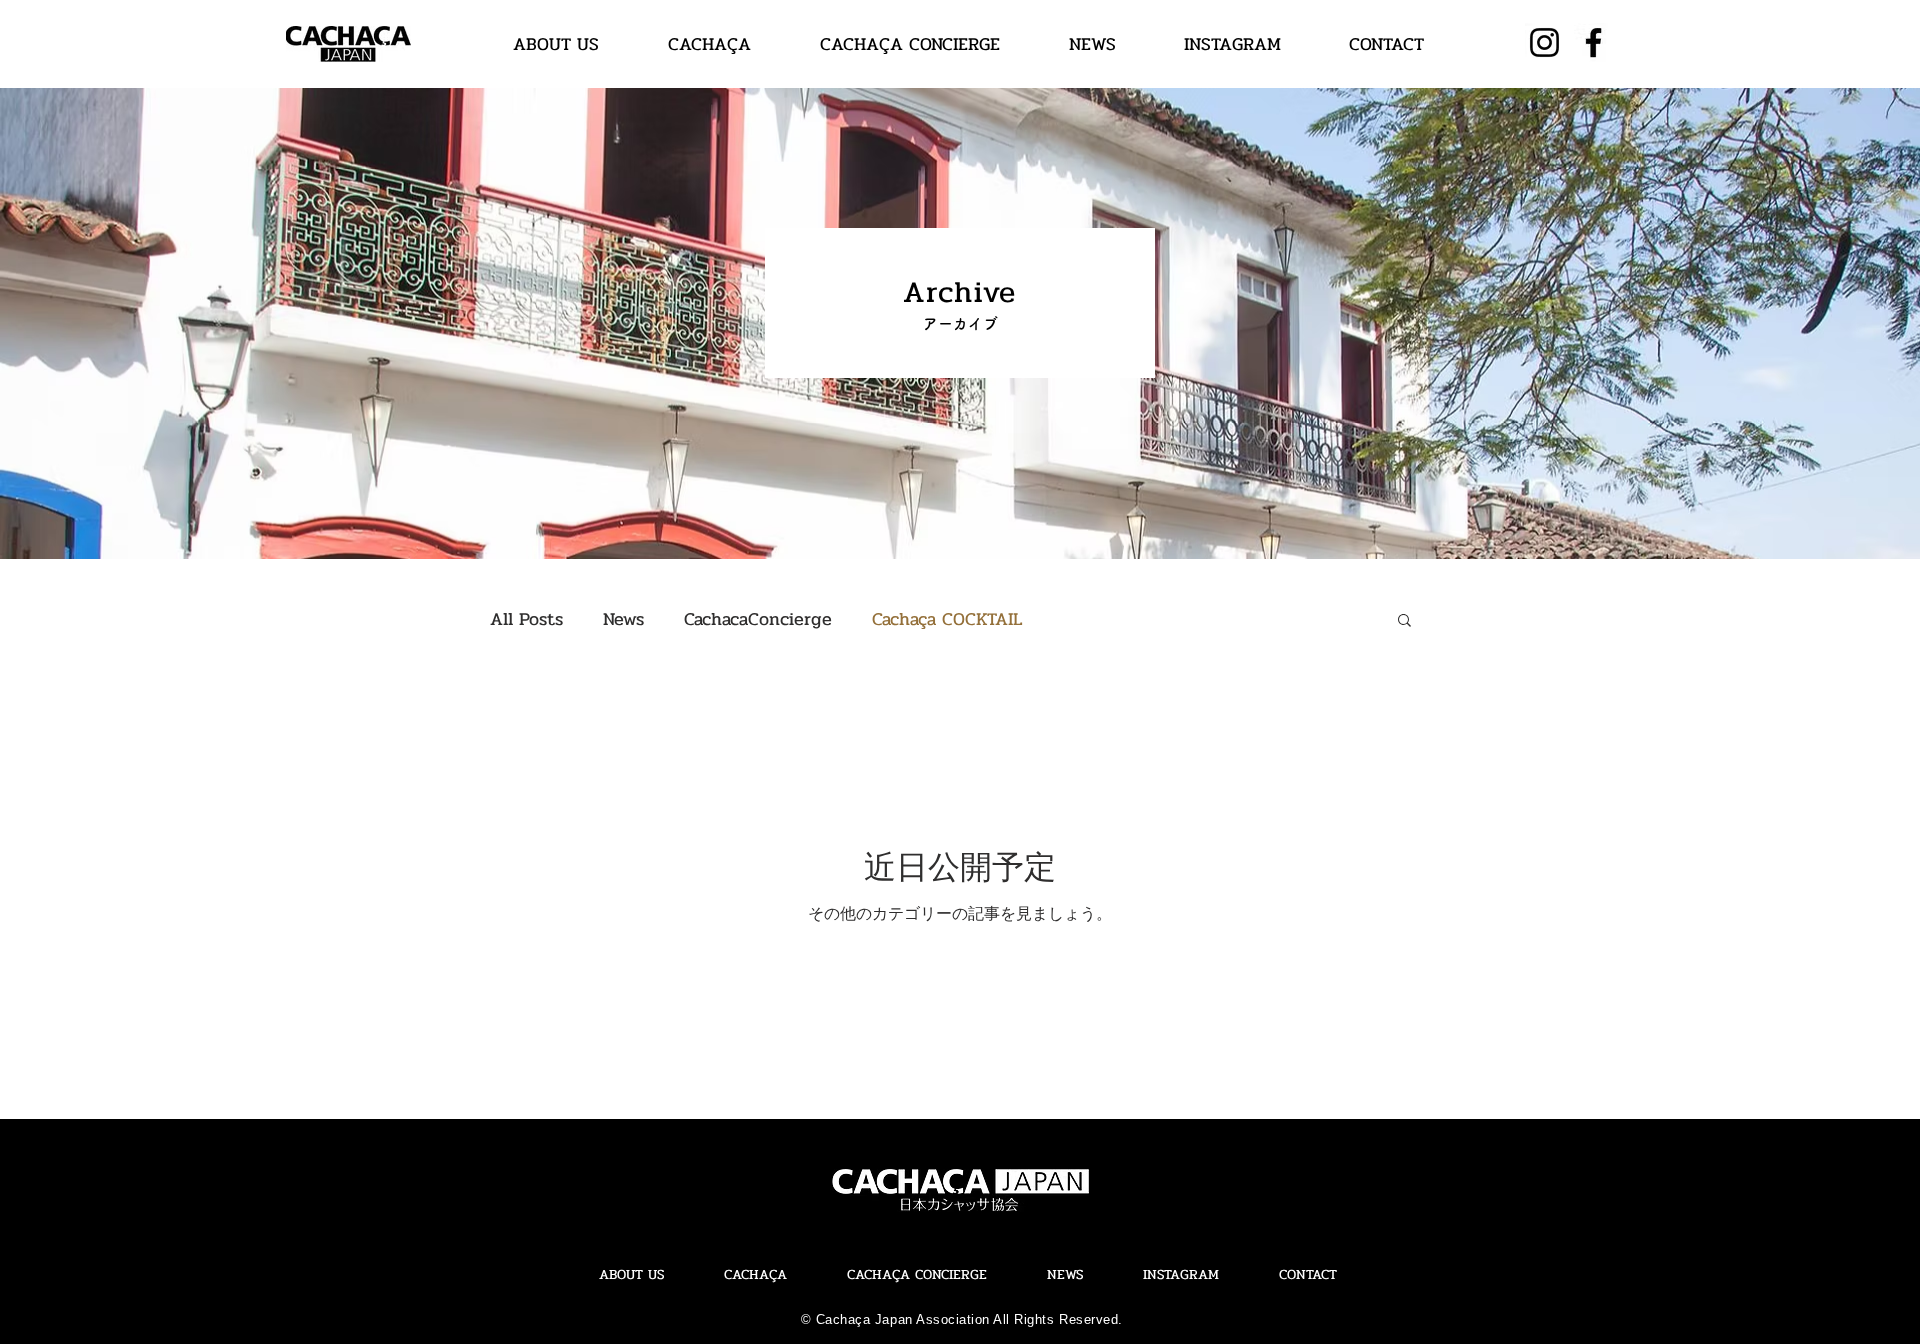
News (623, 619)
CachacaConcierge (758, 619)
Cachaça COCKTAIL (947, 619)
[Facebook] (1593, 42)
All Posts (526, 619)
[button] (1404, 621)
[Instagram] (1544, 42)
